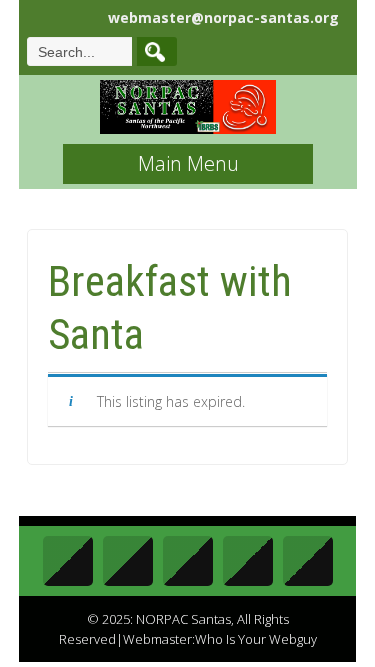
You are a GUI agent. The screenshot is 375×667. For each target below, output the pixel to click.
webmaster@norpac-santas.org (223, 17)
